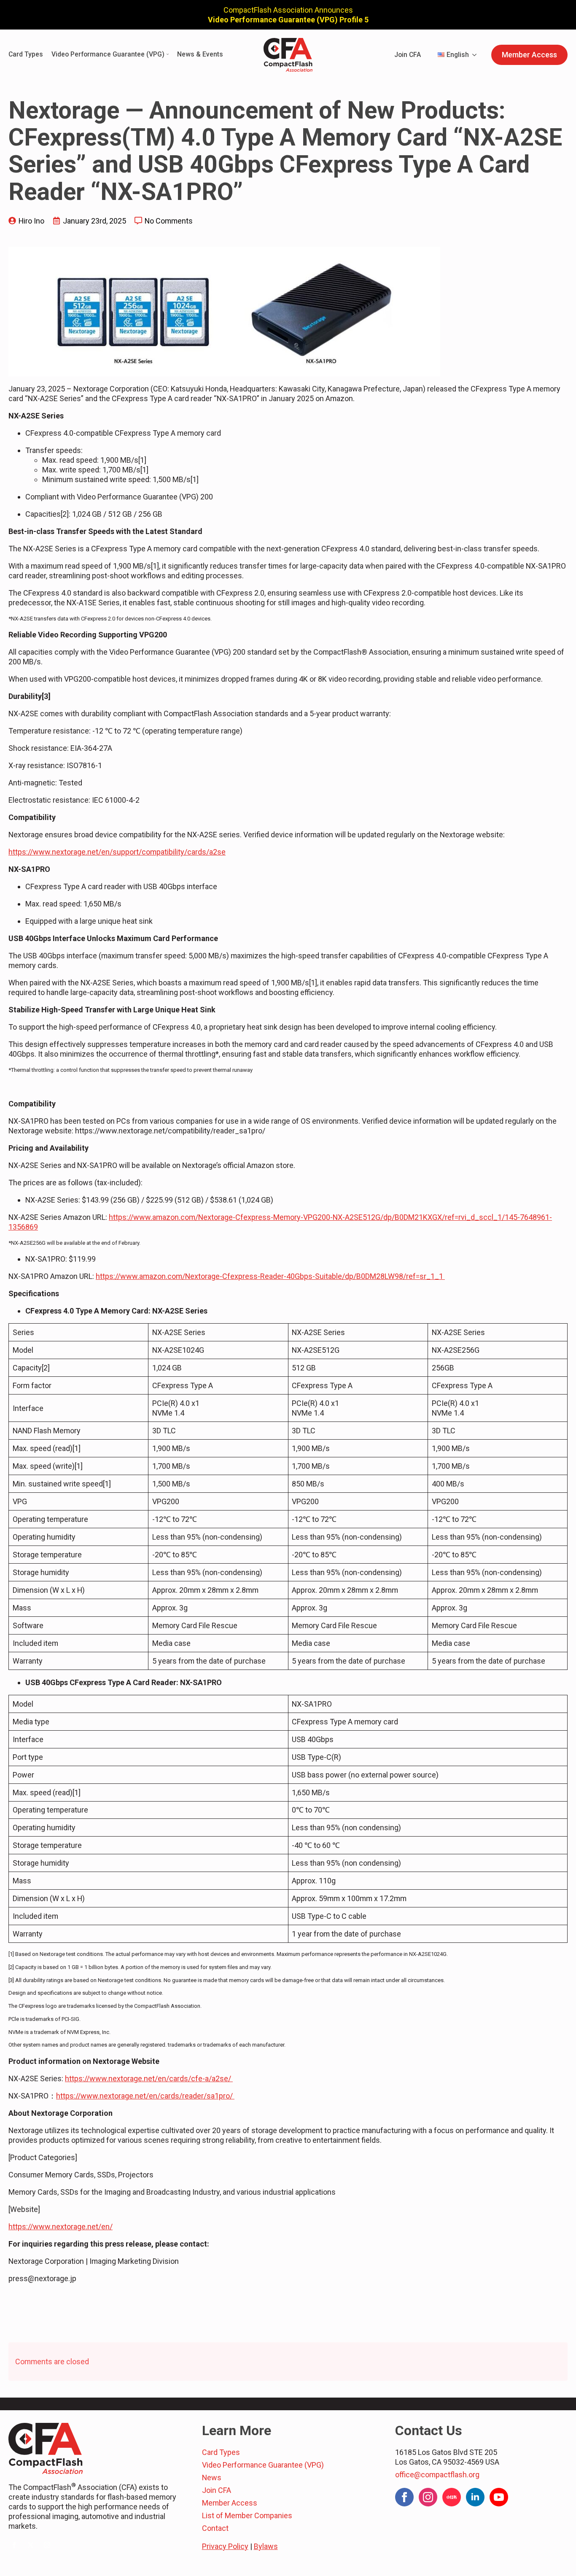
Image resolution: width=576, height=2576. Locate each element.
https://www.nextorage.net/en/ (61, 2227)
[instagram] (47, 2545)
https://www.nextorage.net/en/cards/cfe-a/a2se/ (149, 2078)
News (212, 2478)
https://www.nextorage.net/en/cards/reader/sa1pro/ (145, 2096)
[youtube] (499, 2497)
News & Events (200, 55)
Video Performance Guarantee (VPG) (108, 55)
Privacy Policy (225, 2546)
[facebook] (14, 2545)
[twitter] (31, 2545)
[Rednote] (452, 2497)
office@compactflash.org (437, 2475)
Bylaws (266, 2546)
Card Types (26, 55)
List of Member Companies (247, 2515)
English (458, 55)
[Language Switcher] (477, 55)
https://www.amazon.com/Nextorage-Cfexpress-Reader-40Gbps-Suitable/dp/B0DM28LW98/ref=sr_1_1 (270, 1276)
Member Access (230, 2503)
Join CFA (408, 55)
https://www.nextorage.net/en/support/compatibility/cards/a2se (117, 852)
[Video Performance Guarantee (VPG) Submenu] (167, 55)
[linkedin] (475, 2497)
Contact (215, 2528)
